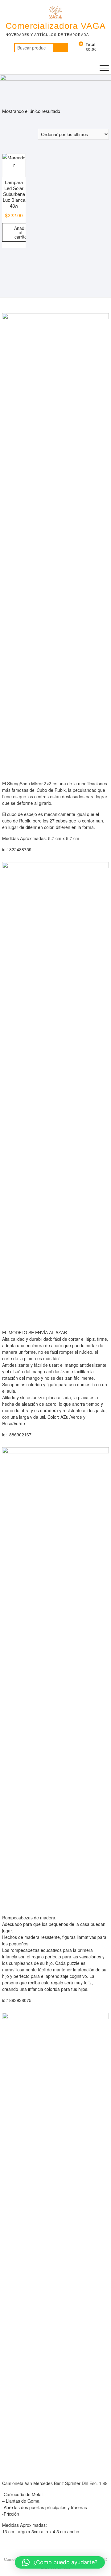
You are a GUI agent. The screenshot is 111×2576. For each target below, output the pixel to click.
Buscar (60, 48)
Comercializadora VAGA (56, 26)
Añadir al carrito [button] (21, 232)
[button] (60, 2562)
